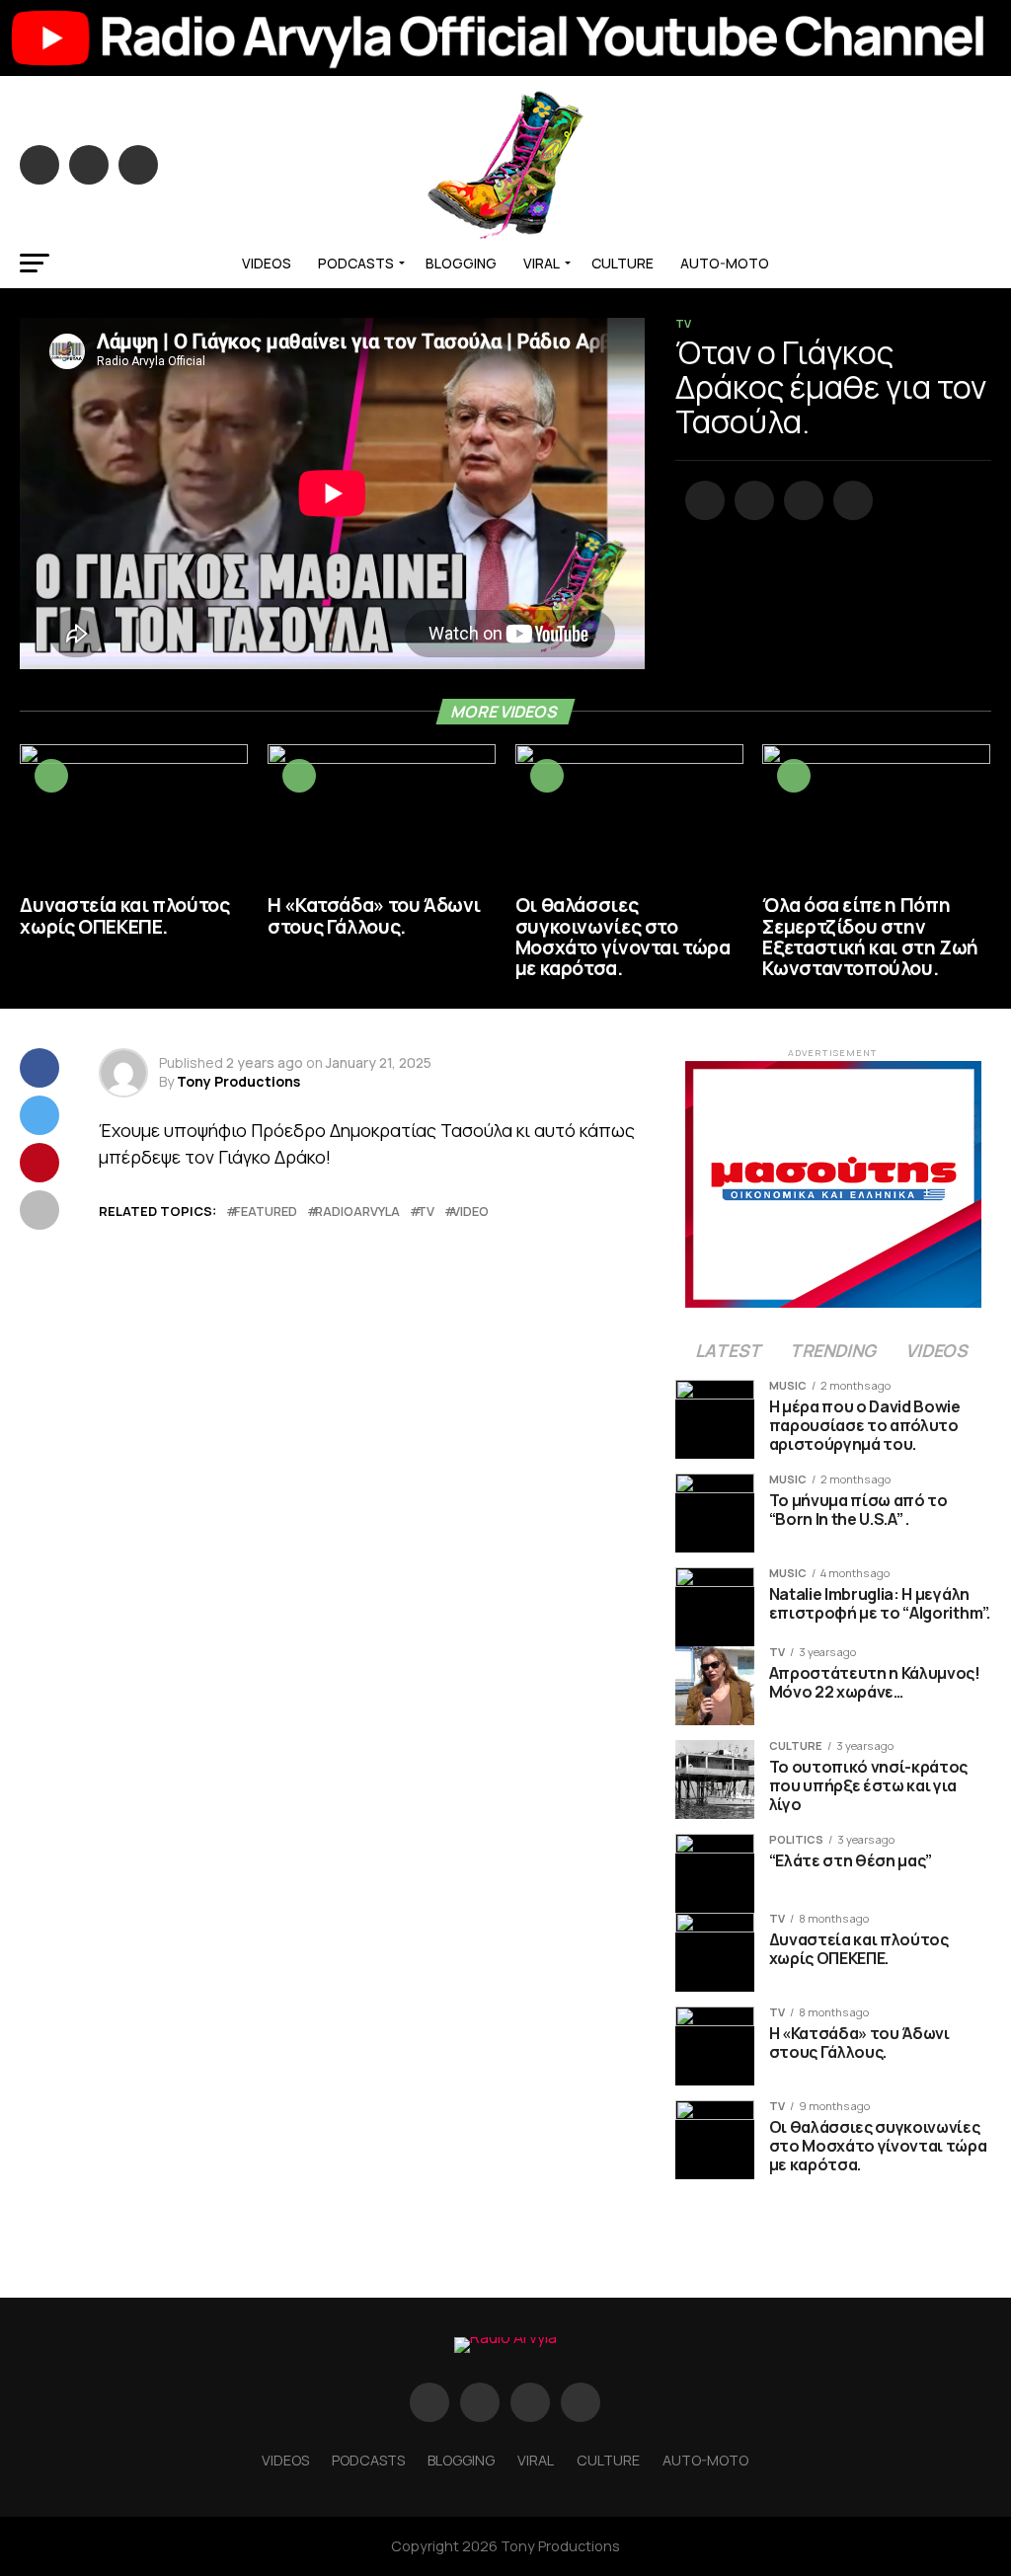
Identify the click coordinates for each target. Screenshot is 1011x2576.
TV (426, 1212)
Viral (542, 263)
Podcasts (356, 263)
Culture (622, 263)
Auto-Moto (725, 263)
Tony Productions (238, 1081)
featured (266, 1212)
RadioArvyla (357, 1212)
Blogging (461, 263)
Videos (267, 263)
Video (470, 1212)
